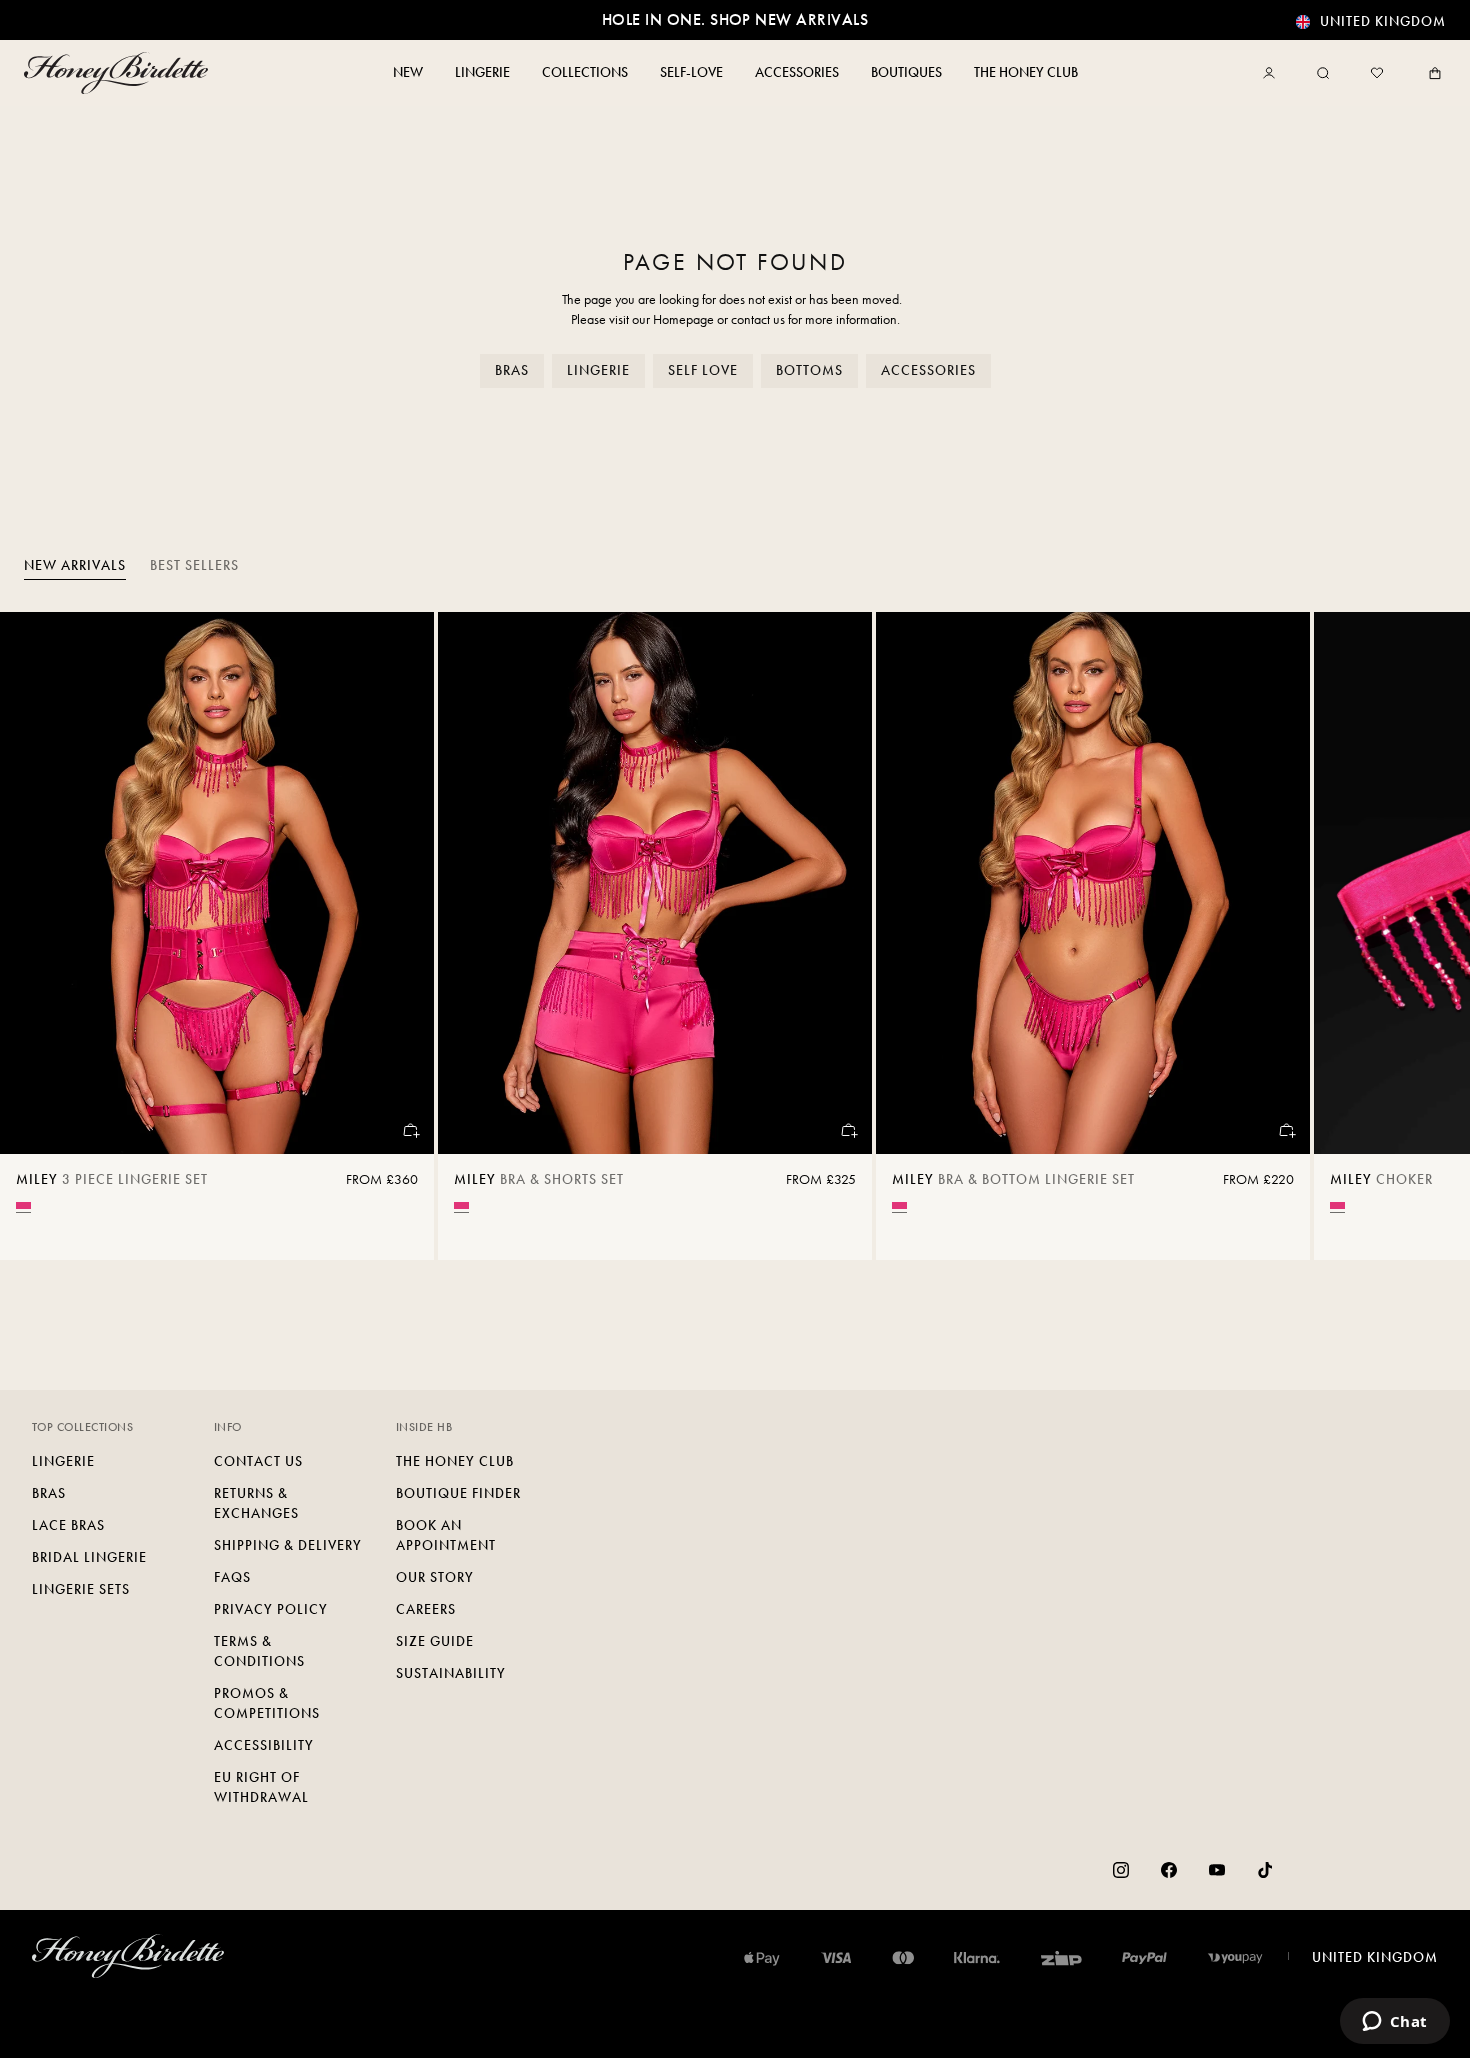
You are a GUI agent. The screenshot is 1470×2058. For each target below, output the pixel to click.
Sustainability (451, 1673)
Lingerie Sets (81, 1589)
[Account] (1273, 73)
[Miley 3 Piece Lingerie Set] (217, 883)
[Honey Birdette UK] (120, 73)
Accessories (928, 370)
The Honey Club (455, 1461)
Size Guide (435, 1641)
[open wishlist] (1377, 73)
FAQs (232, 1577)
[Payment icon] (1235, 1958)
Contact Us (258, 1461)
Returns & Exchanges (256, 1503)
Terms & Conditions (259, 1651)
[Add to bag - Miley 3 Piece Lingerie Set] (410, 1130)
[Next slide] (1430, 936)
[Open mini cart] (1431, 73)
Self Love (703, 370)
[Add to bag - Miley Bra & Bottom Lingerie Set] (1286, 1130)
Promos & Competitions (267, 1703)
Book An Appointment (446, 1535)
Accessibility (264, 1745)
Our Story (435, 1577)
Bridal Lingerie (89, 1557)
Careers (426, 1609)
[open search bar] (1323, 73)
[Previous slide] (40, 936)
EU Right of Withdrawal (261, 1787)
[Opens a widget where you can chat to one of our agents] (1394, 2023)
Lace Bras (68, 1525)
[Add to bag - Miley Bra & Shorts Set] (848, 1130)
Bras (512, 370)
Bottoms (809, 370)
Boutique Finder (458, 1493)
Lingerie (598, 370)
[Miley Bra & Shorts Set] (655, 883)
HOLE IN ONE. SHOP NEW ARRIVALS (735, 19)
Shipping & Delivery (288, 1545)
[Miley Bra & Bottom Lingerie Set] (1093, 883)
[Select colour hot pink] (23, 1205)
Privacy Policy (271, 1609)
